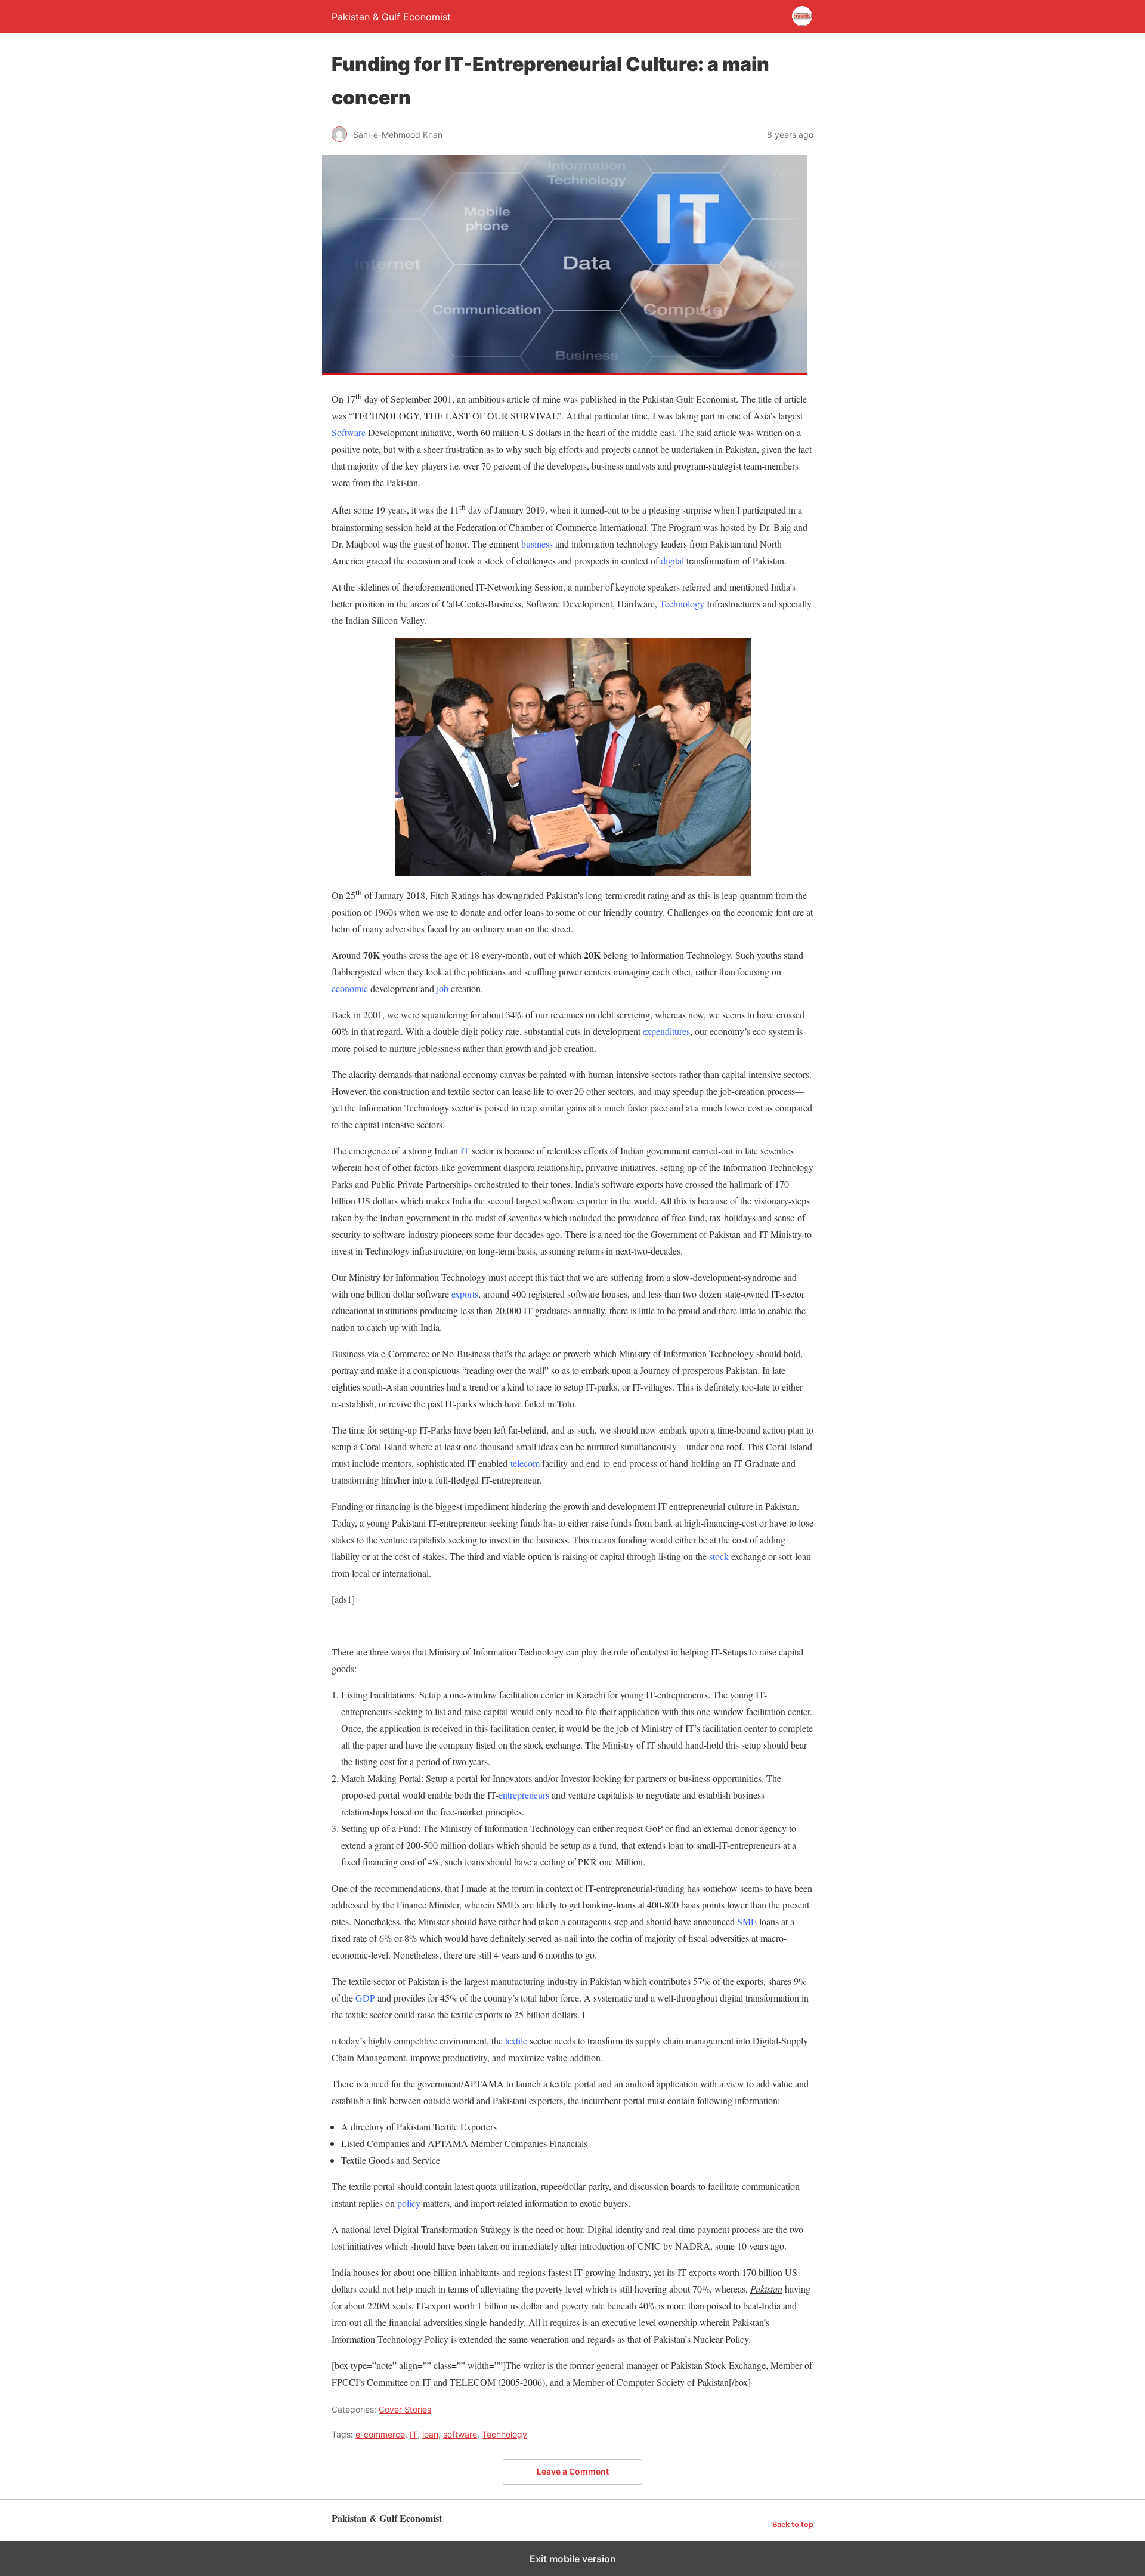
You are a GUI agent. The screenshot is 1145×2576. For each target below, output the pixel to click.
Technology (505, 2434)
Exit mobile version (573, 2559)
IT (414, 2434)
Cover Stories (405, 2409)
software (460, 2434)
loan (430, 2434)
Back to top (793, 2524)
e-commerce (380, 2434)
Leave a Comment (573, 2471)
